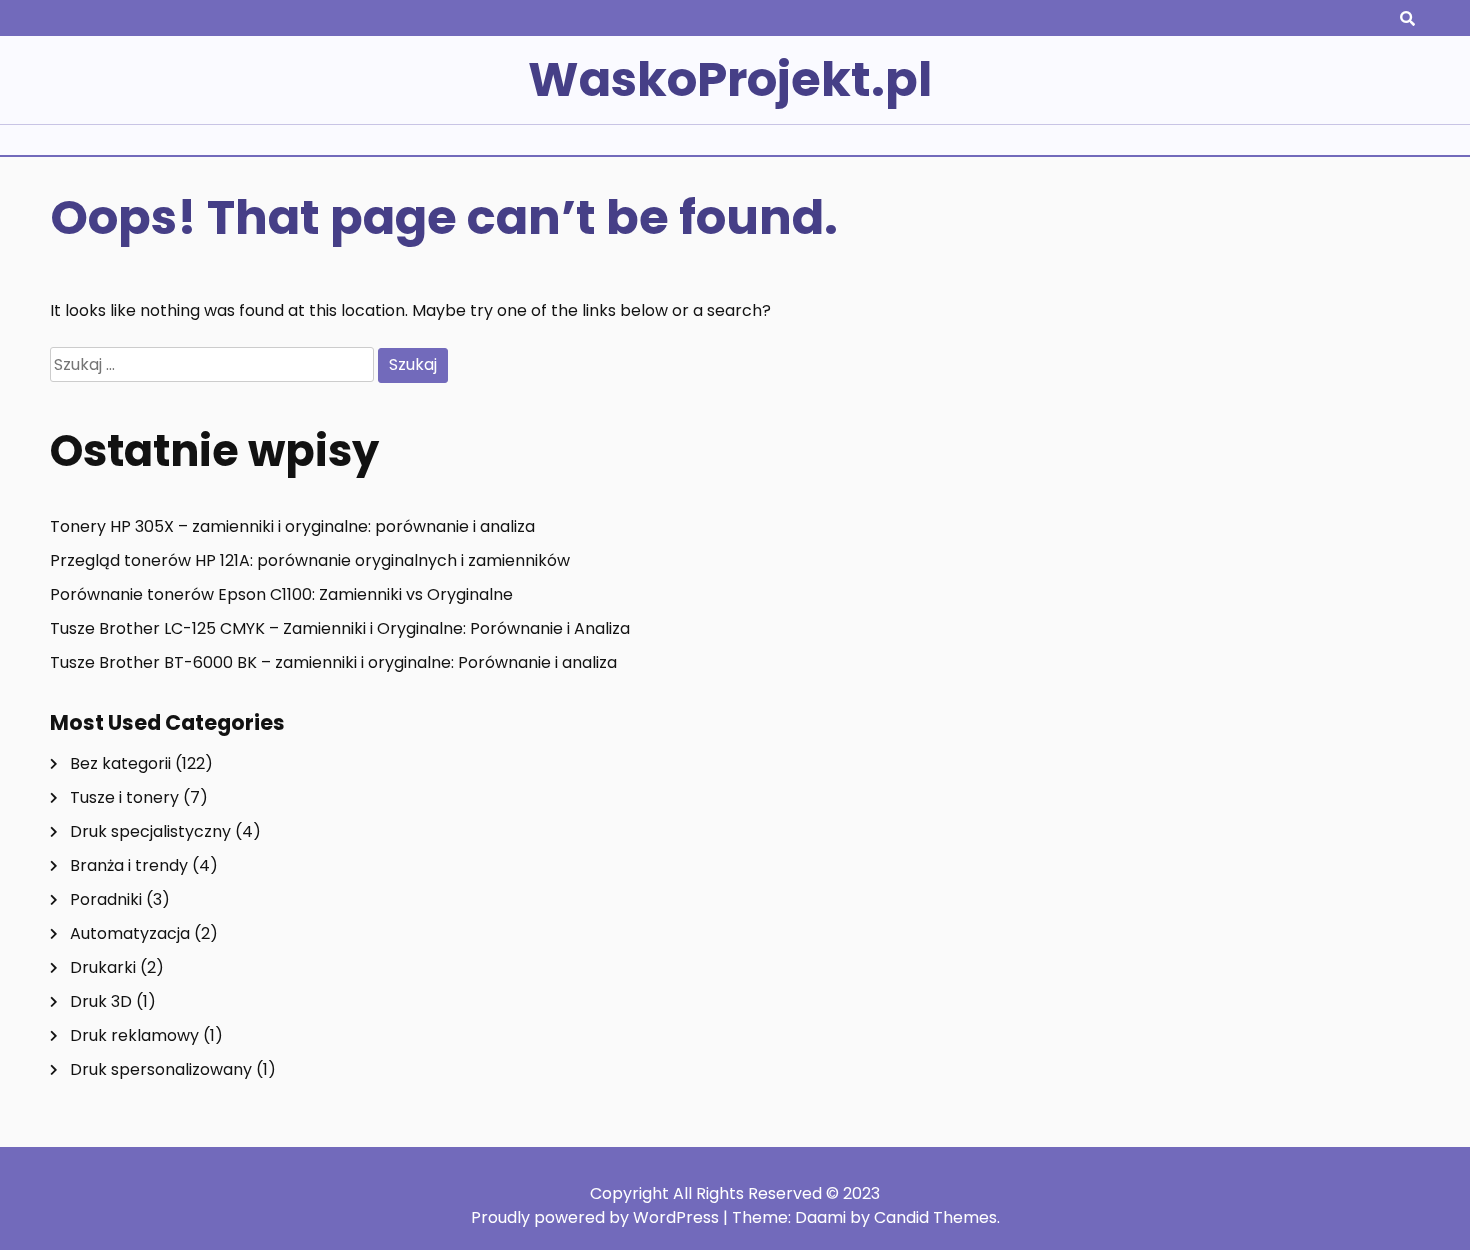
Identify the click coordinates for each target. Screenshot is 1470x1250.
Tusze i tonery (124, 797)
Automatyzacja (130, 933)
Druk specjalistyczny (150, 831)
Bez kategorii (120, 763)
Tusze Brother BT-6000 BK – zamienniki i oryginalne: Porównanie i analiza (333, 662)
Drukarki (103, 967)
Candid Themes (935, 1217)
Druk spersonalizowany (161, 1069)
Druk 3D (101, 1001)
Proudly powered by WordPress (597, 1217)
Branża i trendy (129, 865)
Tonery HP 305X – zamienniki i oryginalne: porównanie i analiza (292, 526)
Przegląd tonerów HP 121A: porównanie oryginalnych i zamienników (310, 560)
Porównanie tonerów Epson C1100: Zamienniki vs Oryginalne (281, 594)
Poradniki (106, 899)
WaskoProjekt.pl (730, 79)
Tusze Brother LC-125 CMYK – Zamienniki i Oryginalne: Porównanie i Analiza (340, 628)
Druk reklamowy (134, 1035)
